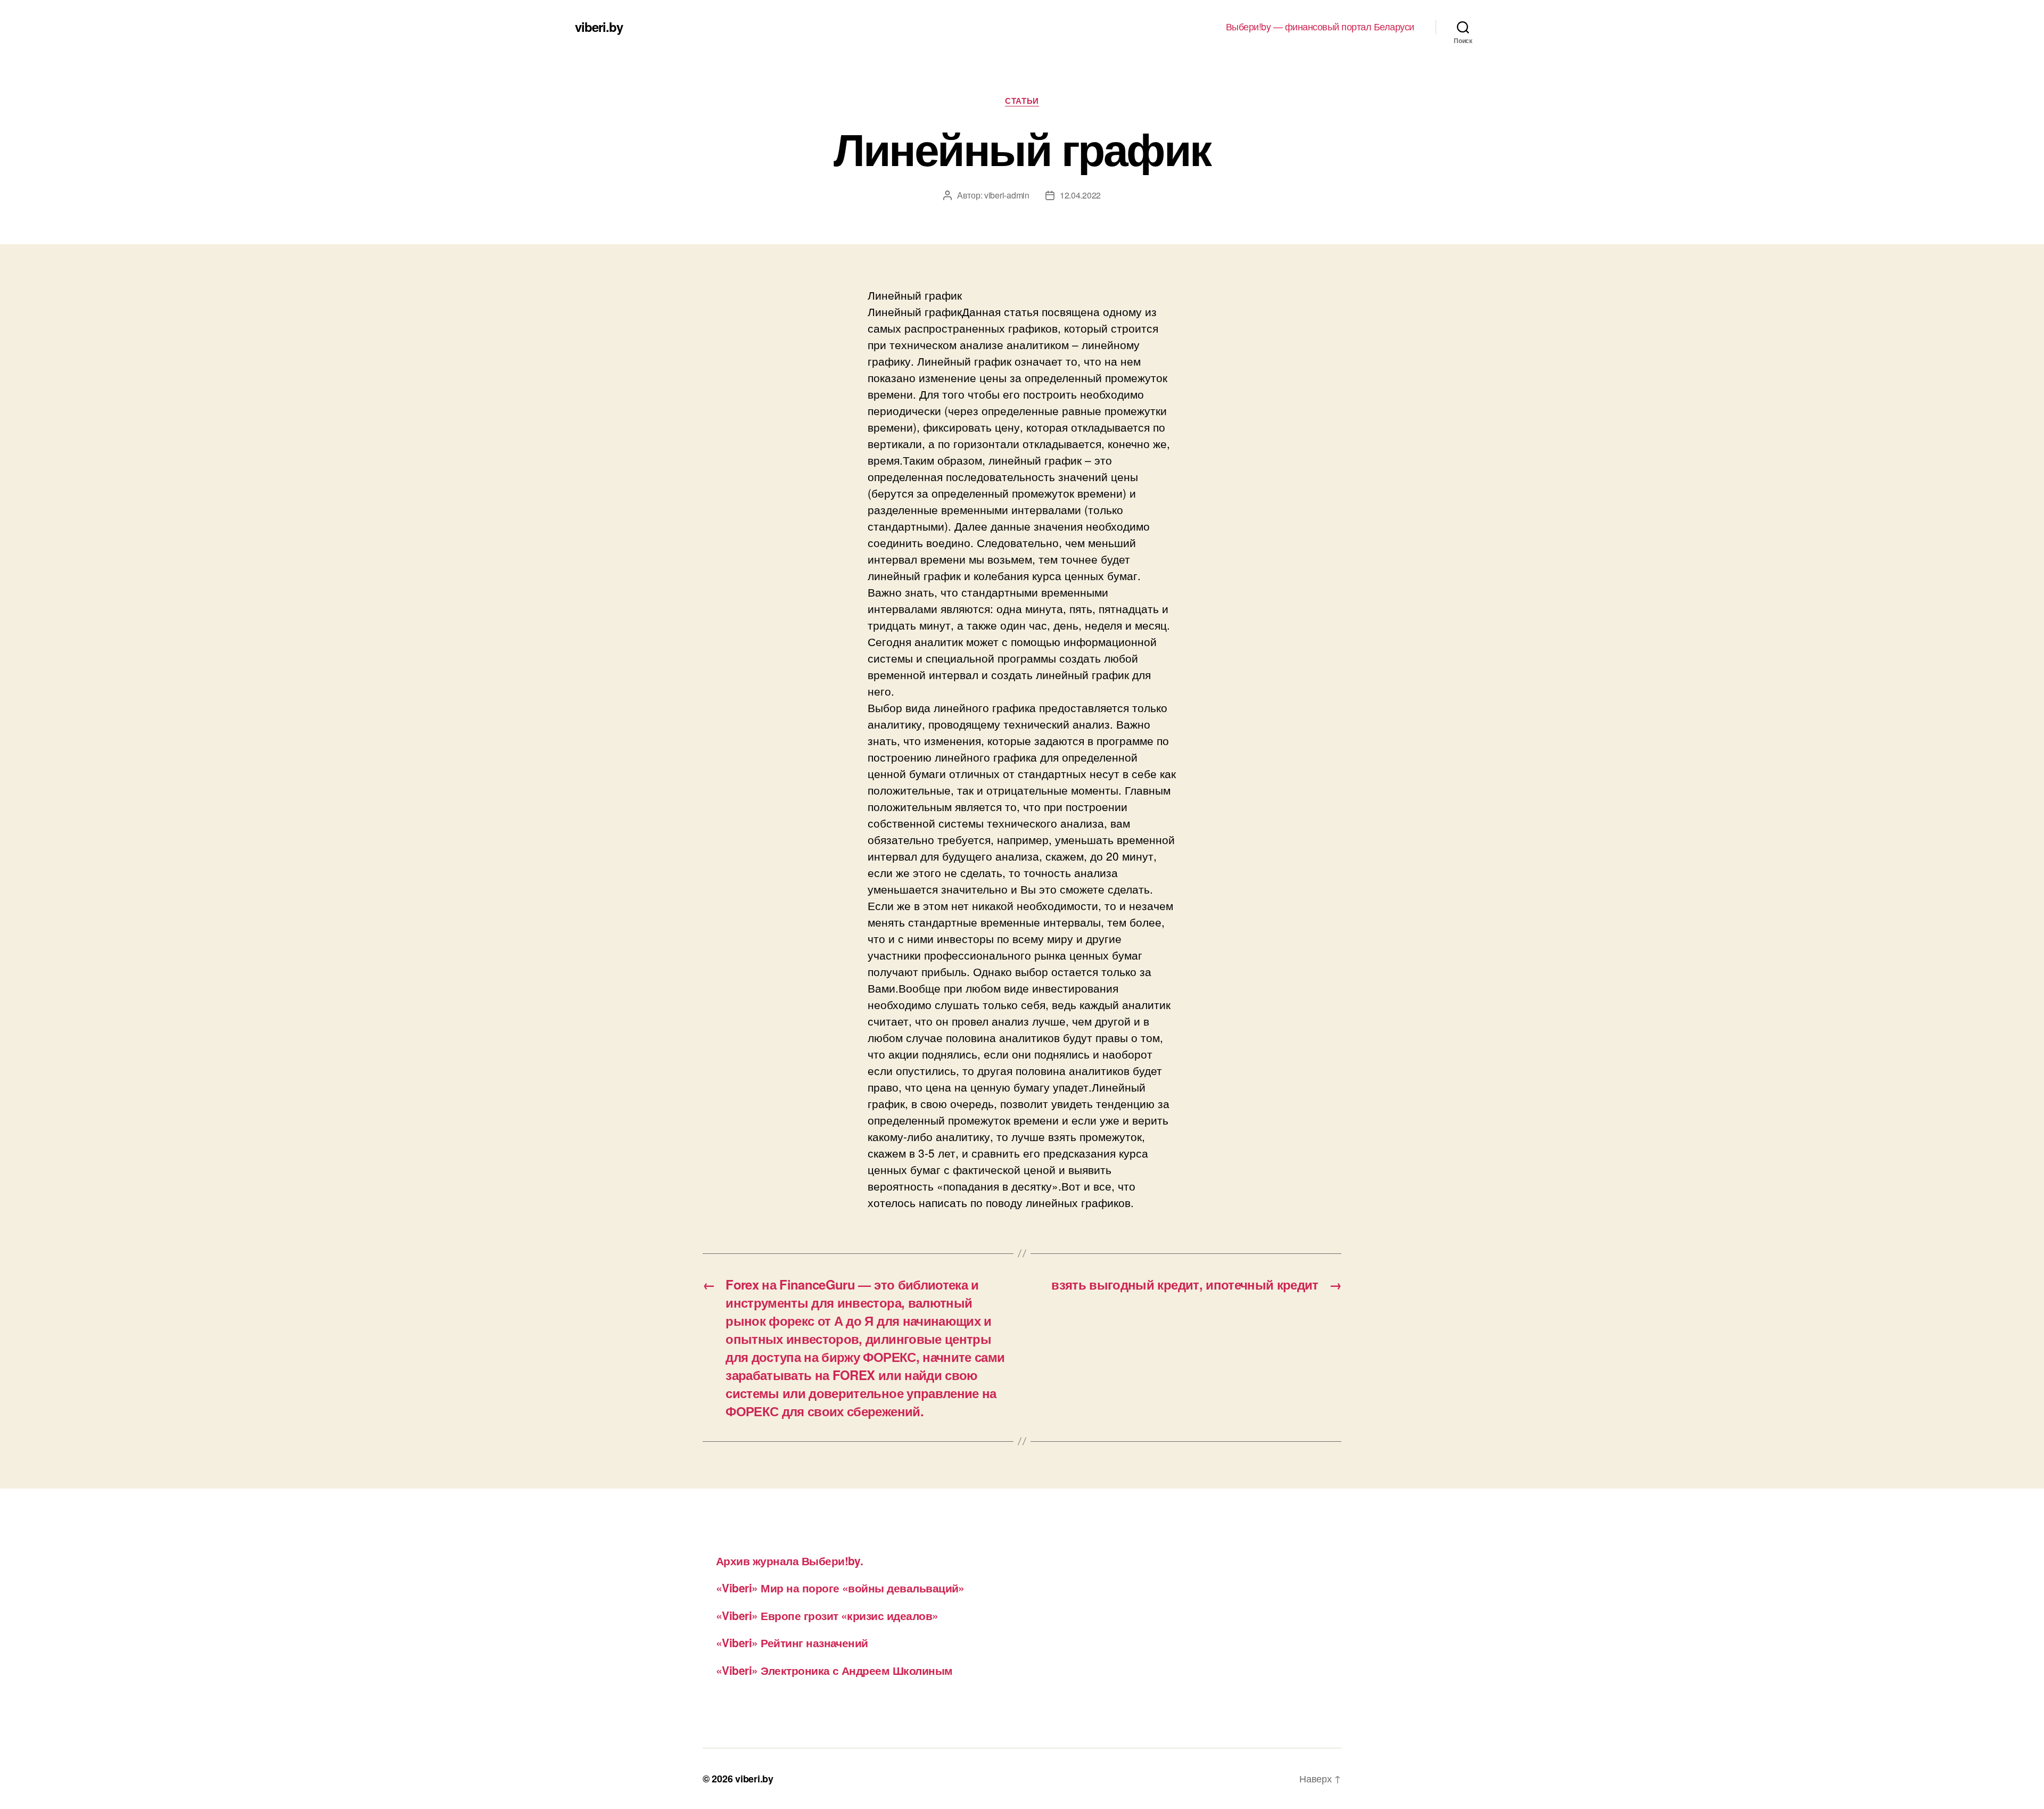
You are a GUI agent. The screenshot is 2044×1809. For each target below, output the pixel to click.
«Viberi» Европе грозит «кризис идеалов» (827, 1615)
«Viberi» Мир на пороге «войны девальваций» (840, 1588)
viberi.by (599, 27)
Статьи (1022, 101)
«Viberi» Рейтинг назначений (792, 1642)
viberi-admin (1007, 195)
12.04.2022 (1080, 195)
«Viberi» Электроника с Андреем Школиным (834, 1670)
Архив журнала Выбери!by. (789, 1560)
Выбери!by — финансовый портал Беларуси (1320, 27)
